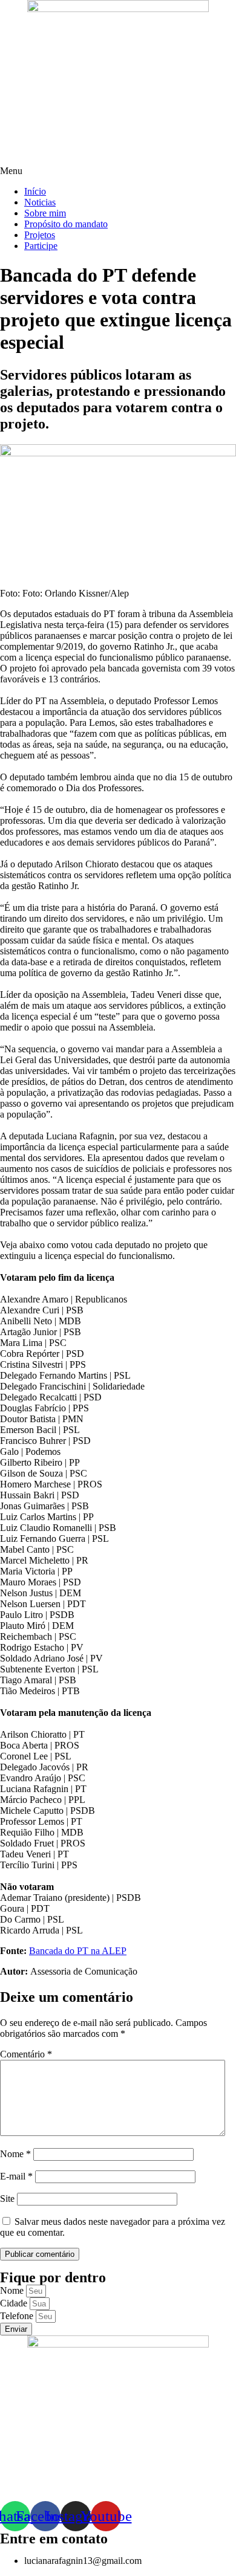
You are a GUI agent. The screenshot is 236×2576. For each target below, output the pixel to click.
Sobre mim (45, 213)
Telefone (18, 2316)
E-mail (16, 2176)
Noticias (40, 202)
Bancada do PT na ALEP (78, 1951)
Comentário (26, 2054)
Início (35, 191)
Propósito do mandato (66, 224)
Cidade (15, 2303)
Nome (15, 2154)
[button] (118, 171)
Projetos (40, 235)
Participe (41, 246)
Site (7, 2199)
